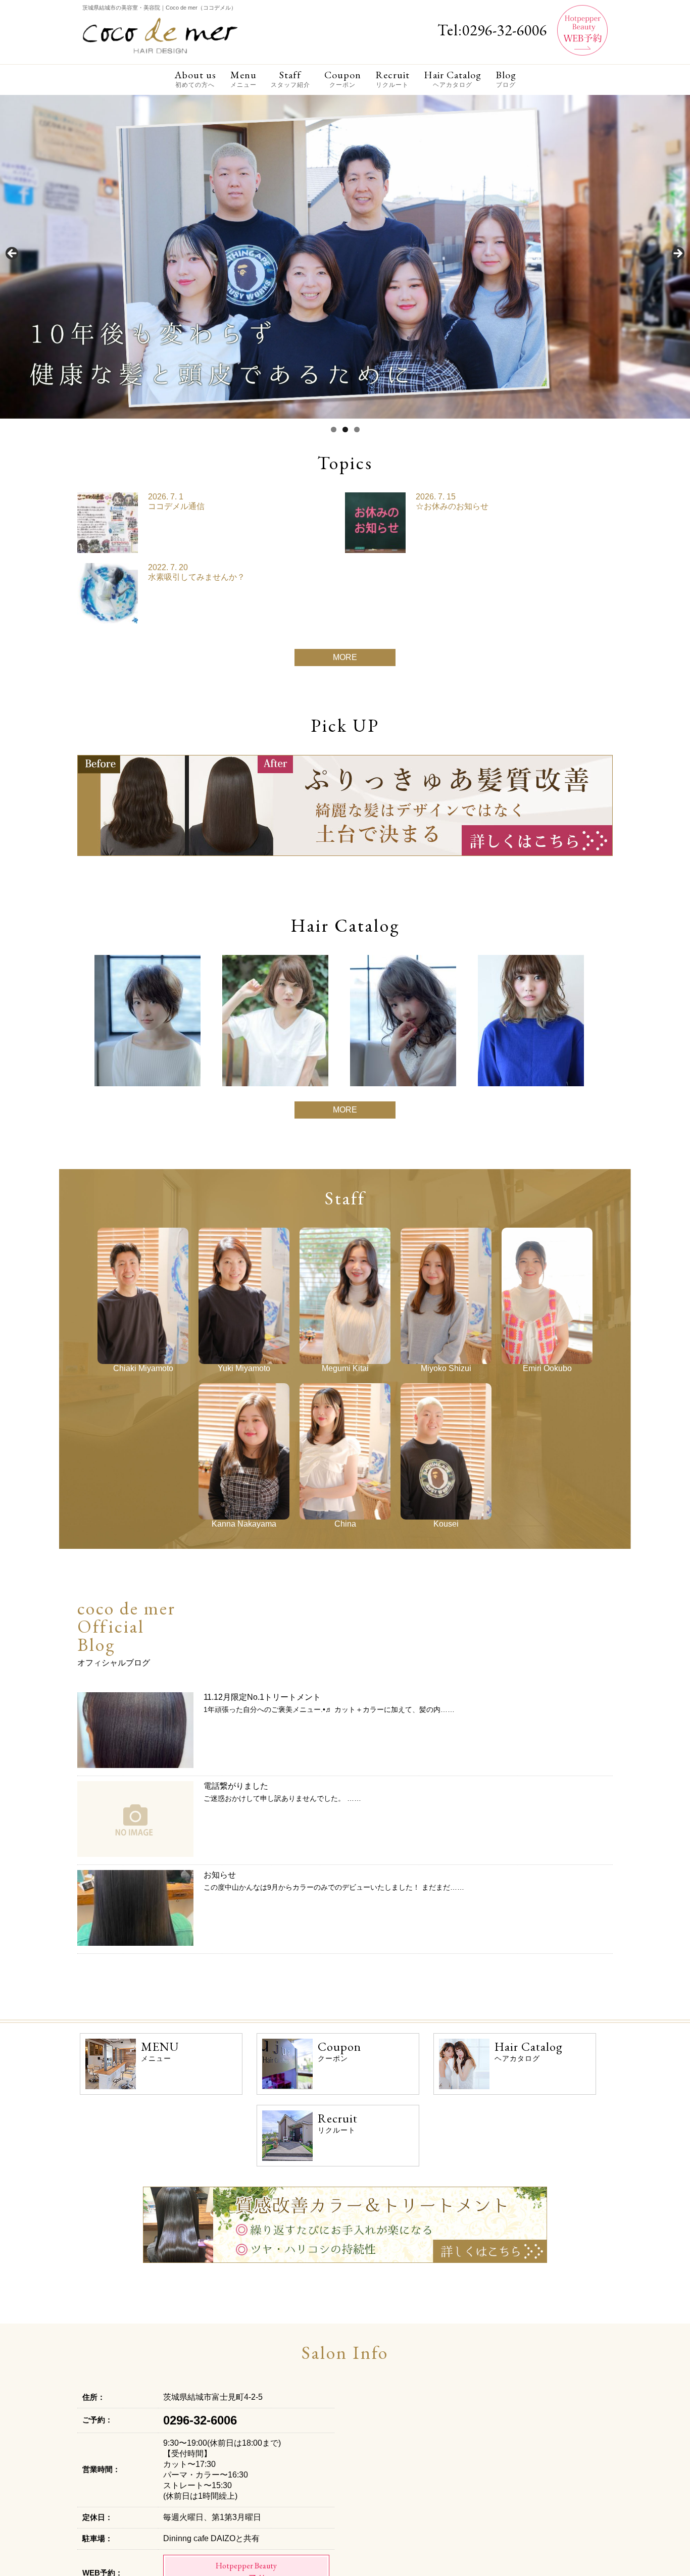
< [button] (13, 254)
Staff (290, 79)
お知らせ (220, 1875)
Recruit (392, 79)
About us (195, 79)
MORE (345, 657)
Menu (243, 79)
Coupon (343, 79)
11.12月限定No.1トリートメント (262, 1697)
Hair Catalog (453, 79)
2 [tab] (345, 430)
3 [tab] (357, 430)
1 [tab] (334, 430)
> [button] (677, 254)
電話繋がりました (236, 1786)
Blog (506, 79)
